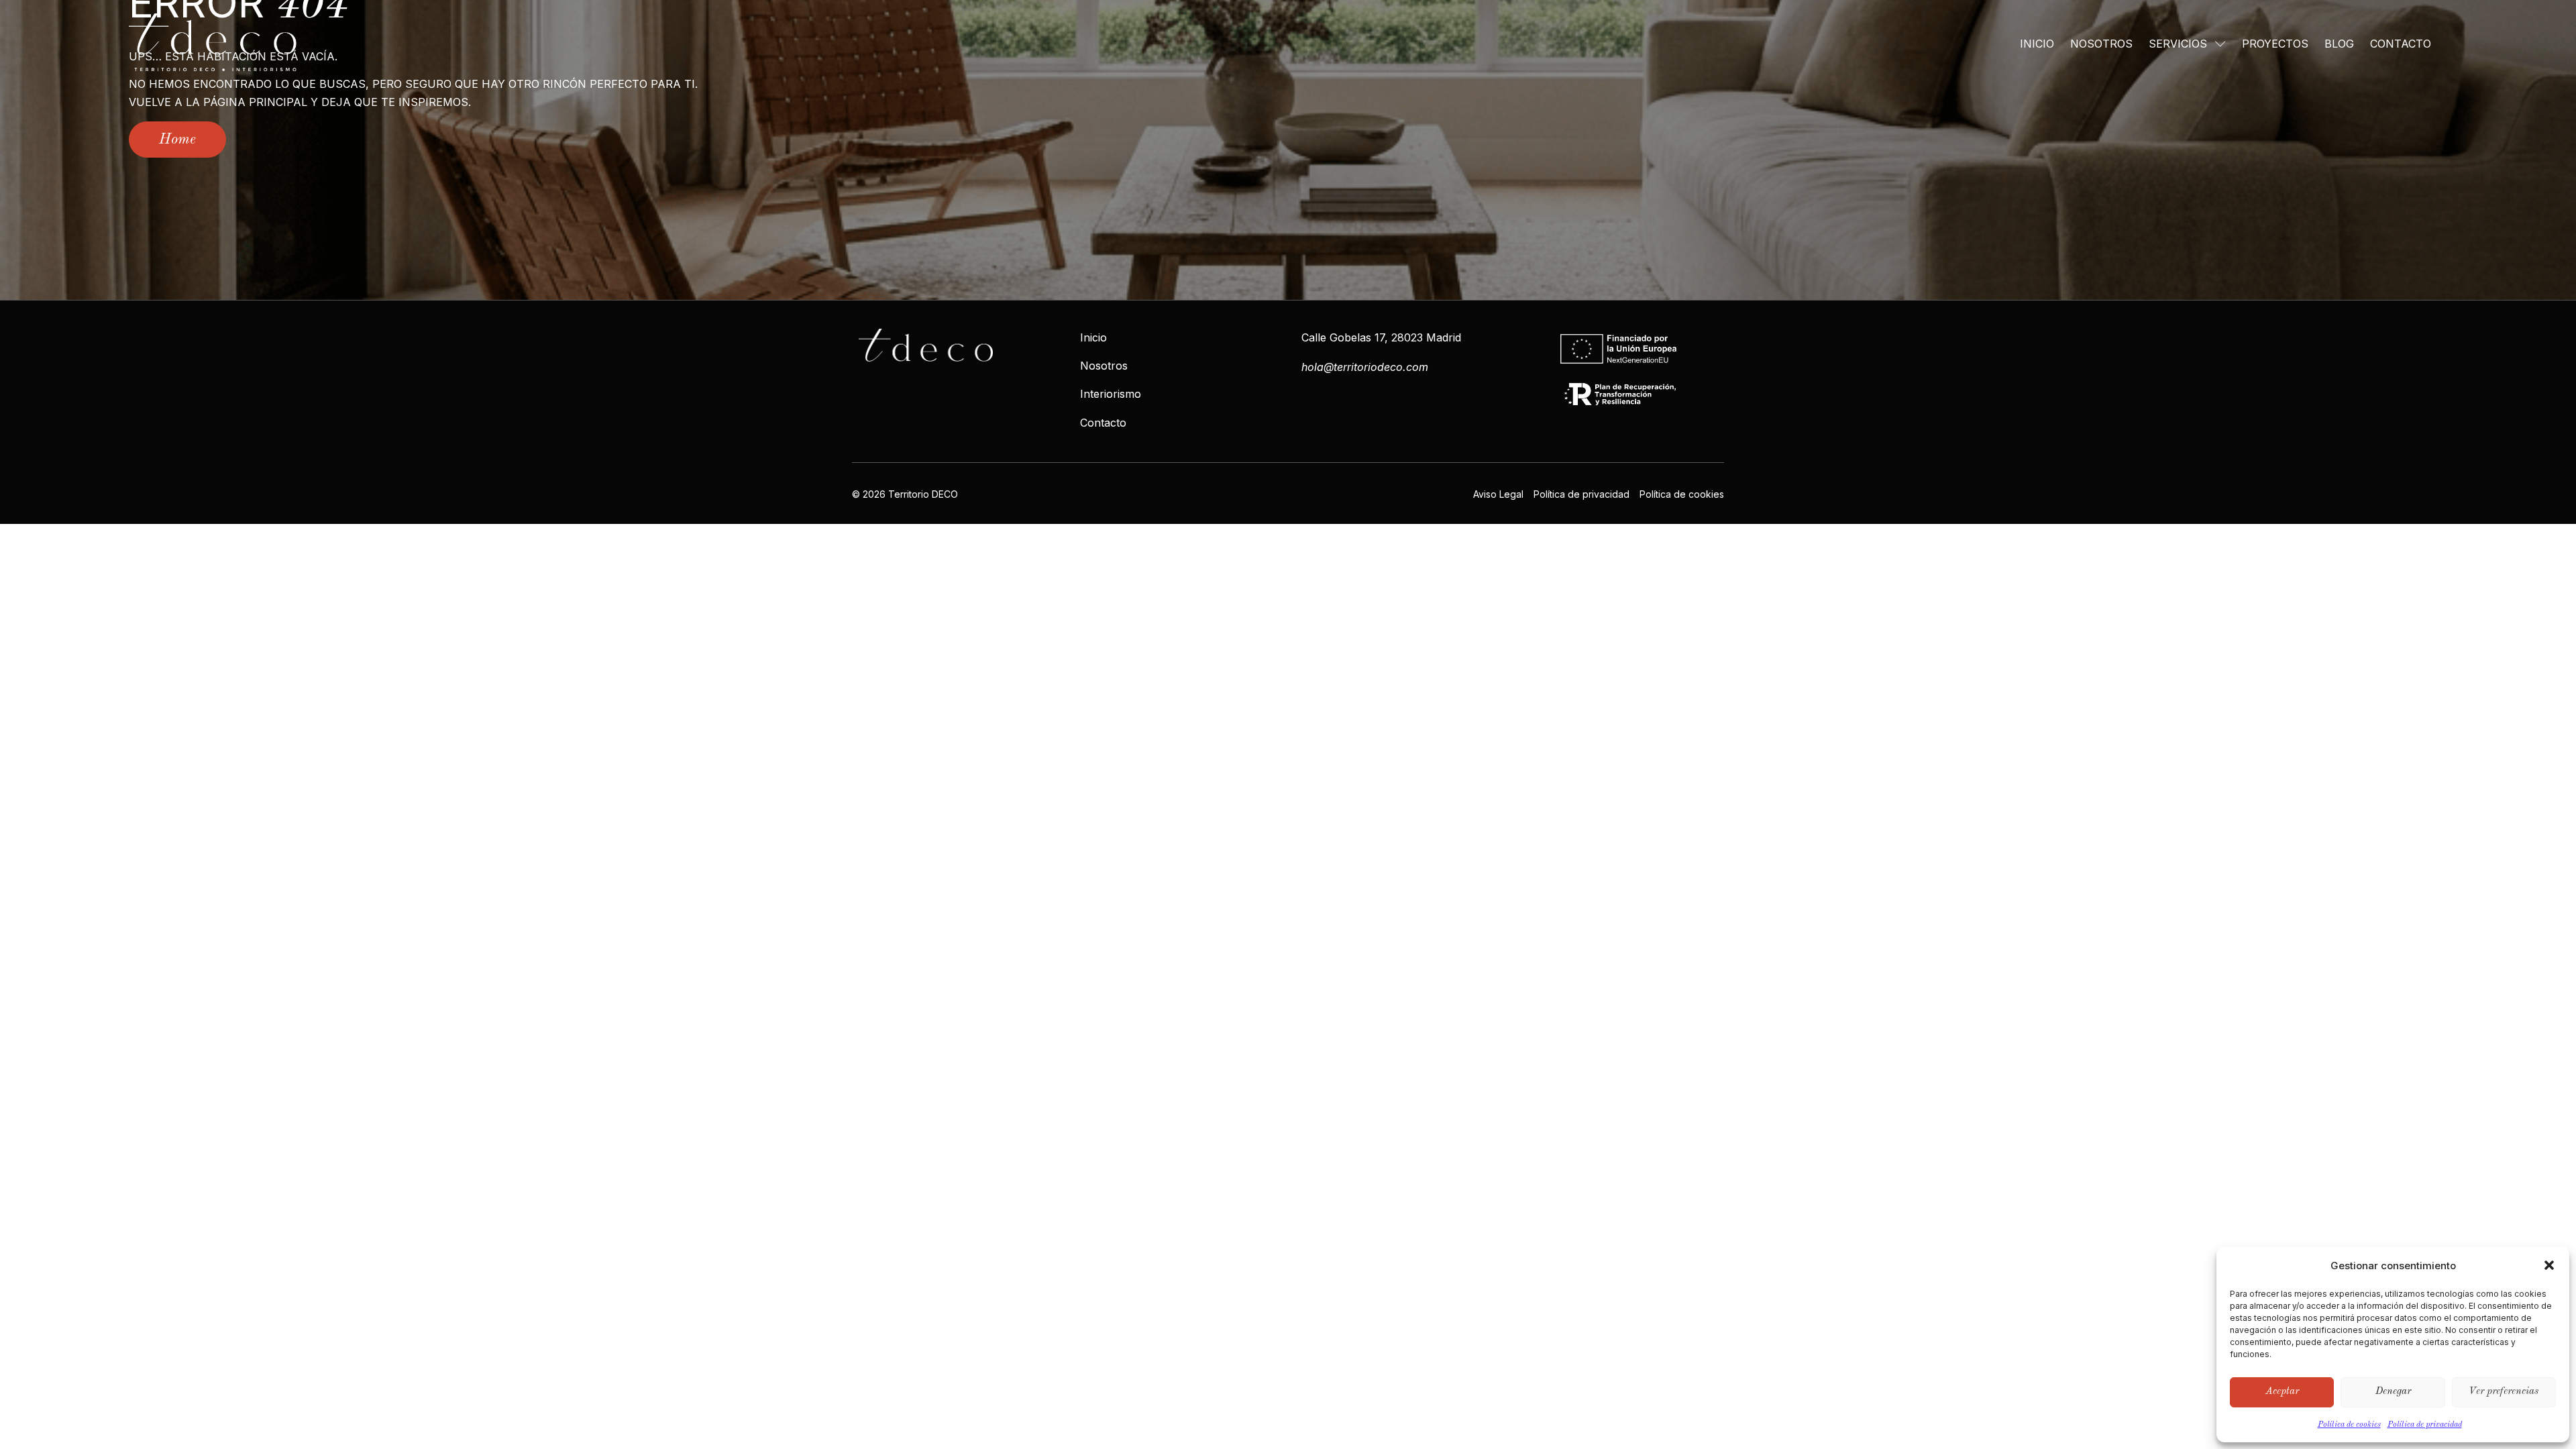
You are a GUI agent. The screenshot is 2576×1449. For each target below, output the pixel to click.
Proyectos (2275, 44)
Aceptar (2282, 1392)
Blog (2339, 44)
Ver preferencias (2504, 1392)
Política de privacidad (2425, 1425)
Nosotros (2101, 44)
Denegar (2393, 1392)
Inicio (2037, 44)
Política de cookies (2349, 1425)
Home (177, 140)
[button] (2549, 1265)
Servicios (2178, 44)
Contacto (2401, 44)
